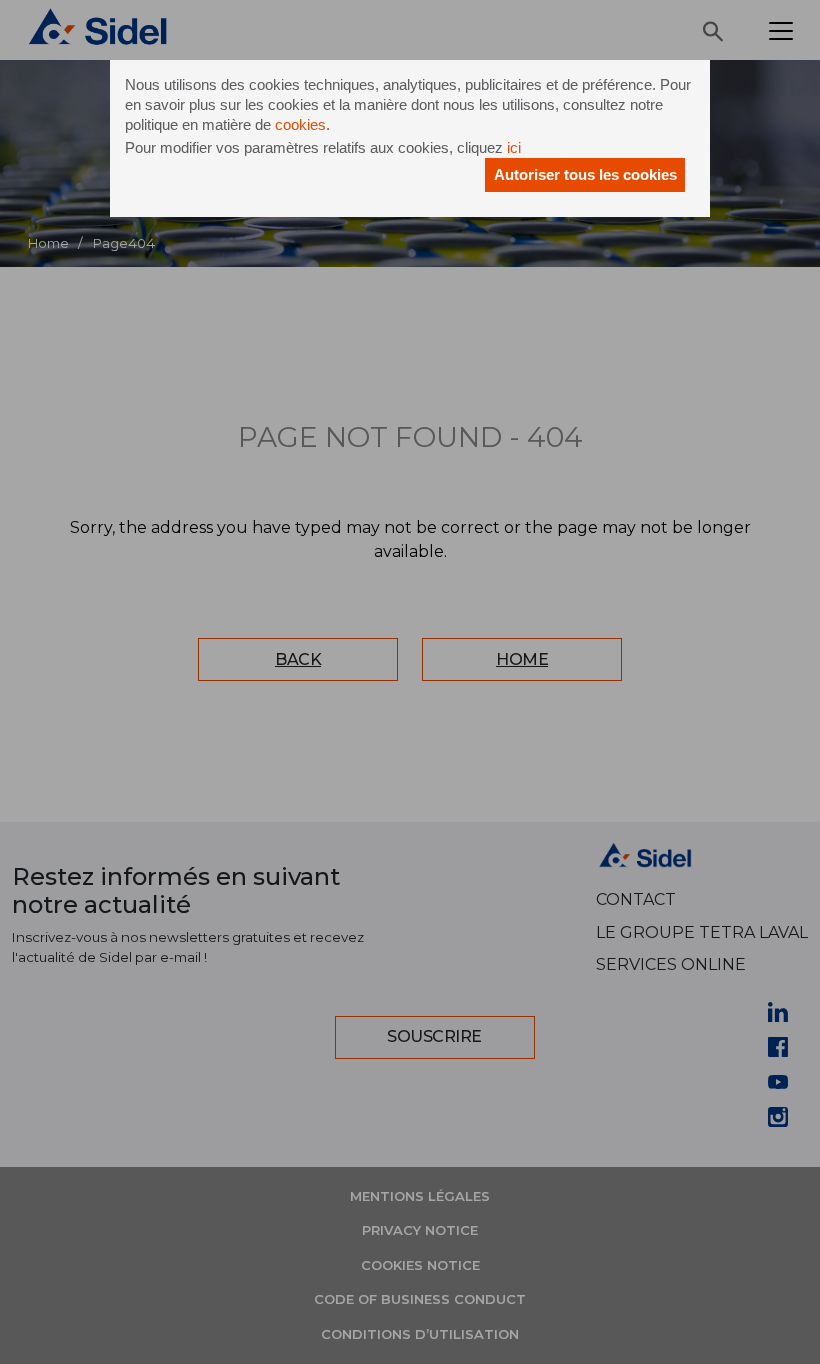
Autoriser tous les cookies (585, 174)
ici (514, 147)
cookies (300, 124)
